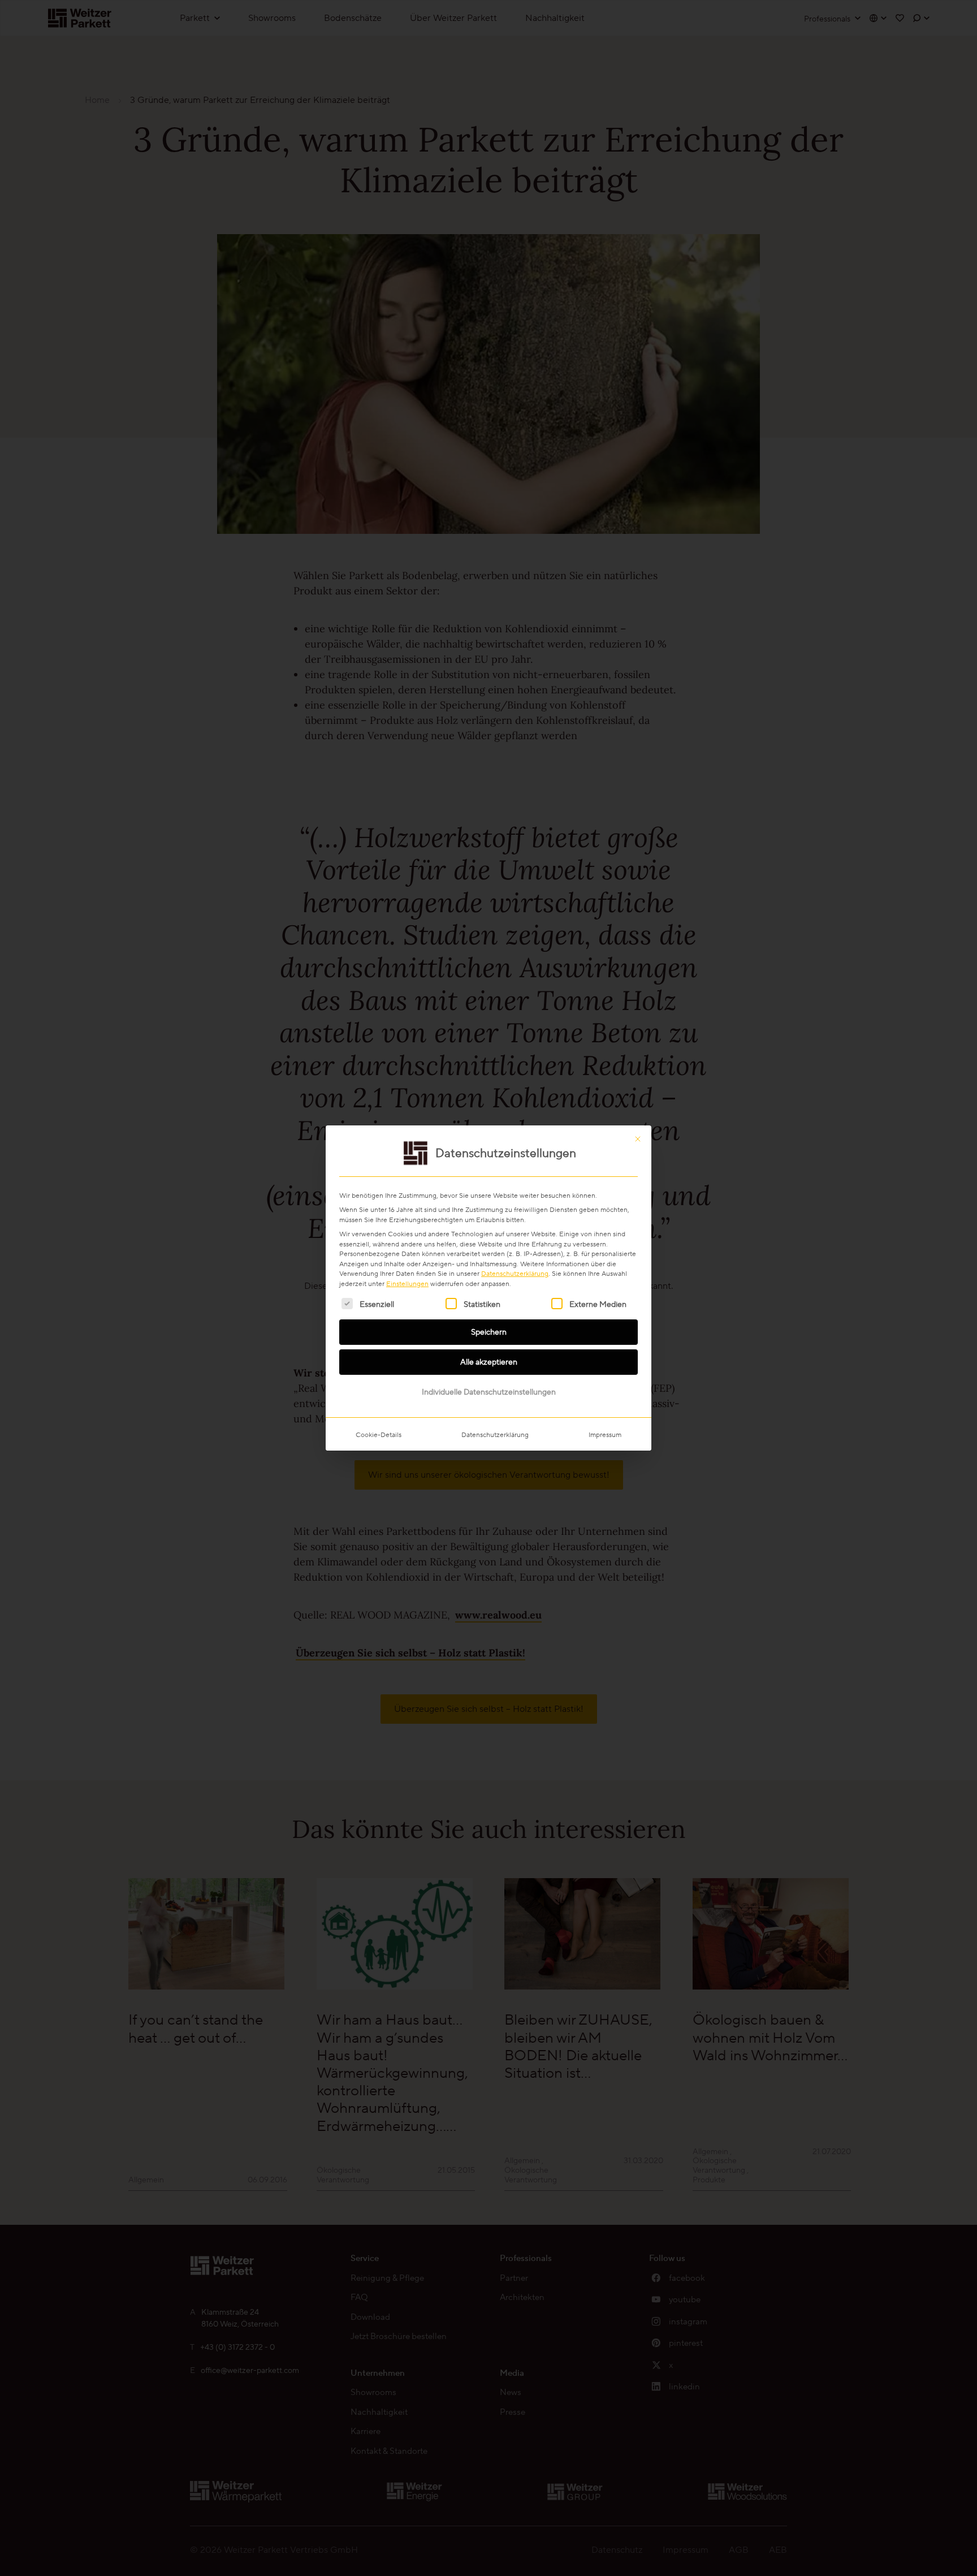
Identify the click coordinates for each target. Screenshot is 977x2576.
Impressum (605, 1434)
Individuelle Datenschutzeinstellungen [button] (489, 1392)
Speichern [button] (489, 1332)
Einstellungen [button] (407, 1283)
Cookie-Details (379, 1434)
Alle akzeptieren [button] (489, 1362)
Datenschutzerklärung (515, 1273)
